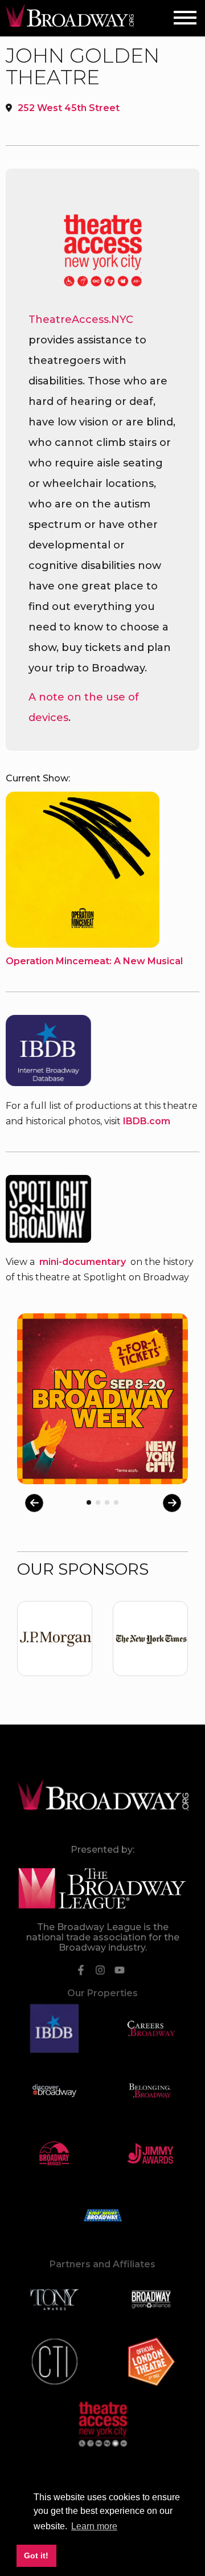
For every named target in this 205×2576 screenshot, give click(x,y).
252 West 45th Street (69, 108)
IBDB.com (147, 1121)
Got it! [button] (36, 2555)
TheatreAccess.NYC (81, 320)
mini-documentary (83, 1262)
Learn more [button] (94, 2526)
